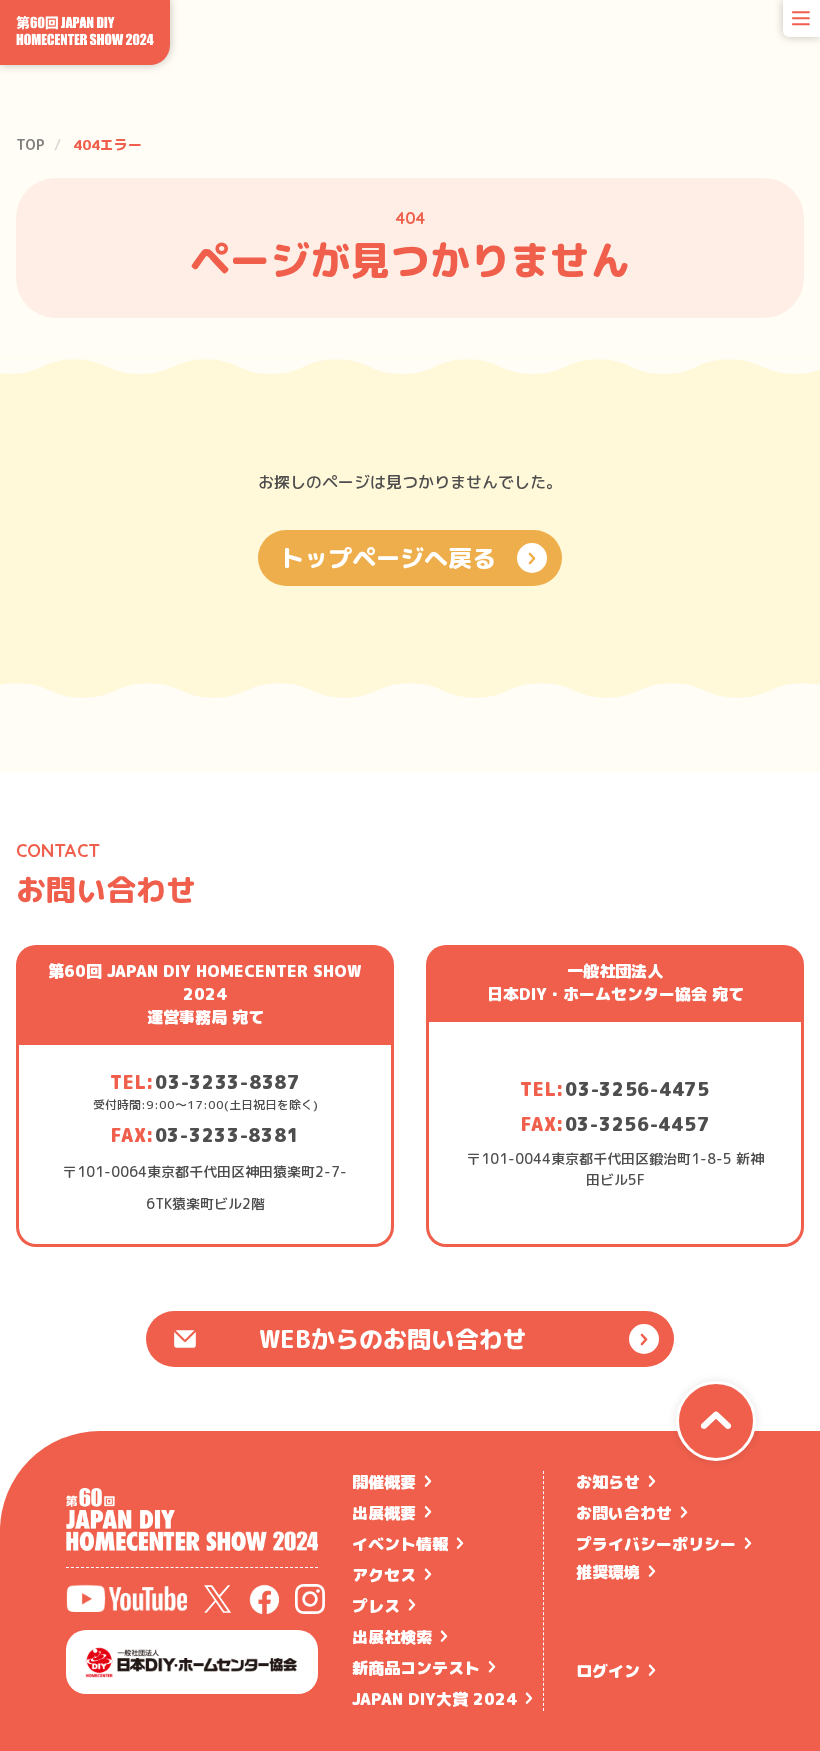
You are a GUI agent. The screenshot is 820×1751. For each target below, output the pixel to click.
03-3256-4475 (637, 1089)
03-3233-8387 (227, 1082)
